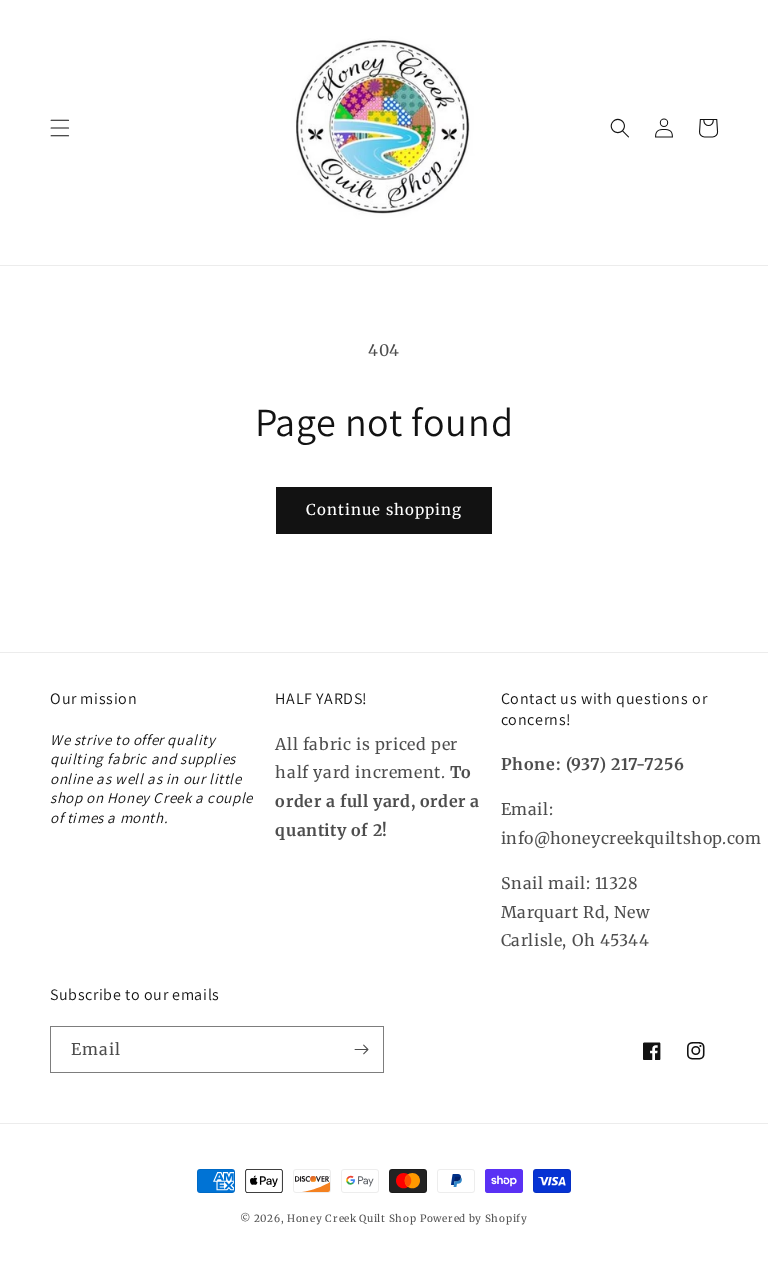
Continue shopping (384, 509)
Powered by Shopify (474, 1218)
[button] (60, 128)
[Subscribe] (361, 1049)
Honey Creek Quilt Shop (351, 1218)
